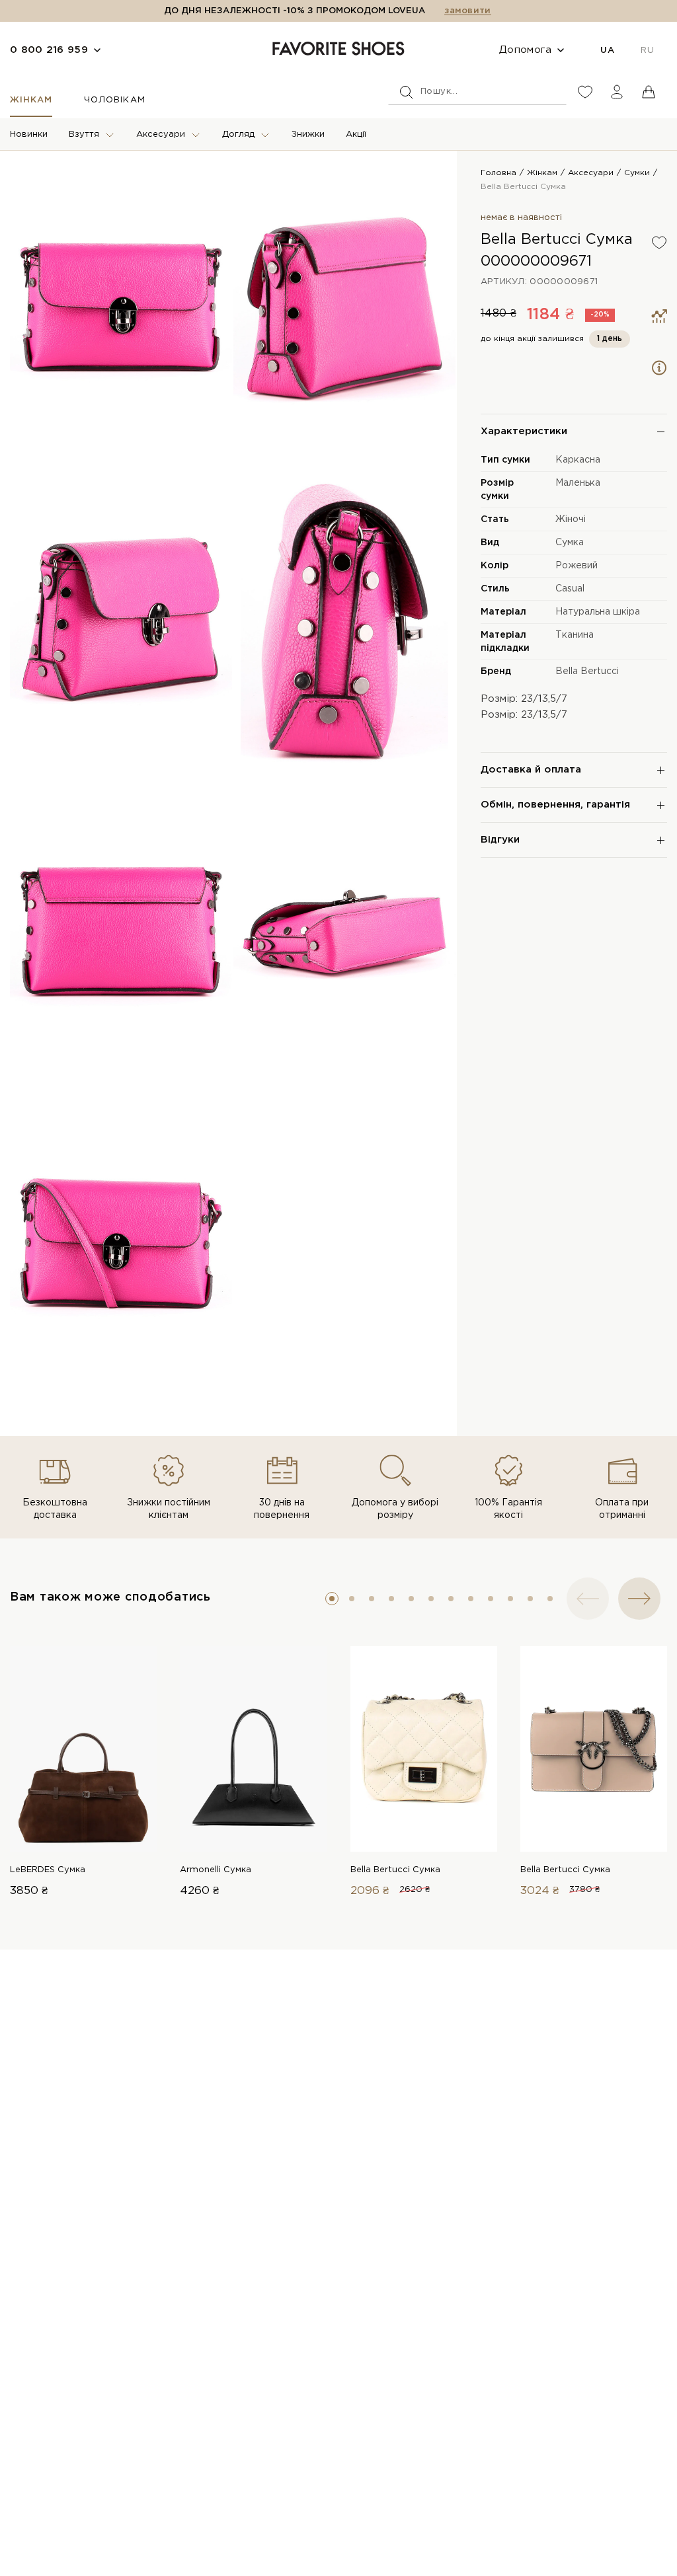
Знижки (308, 134)
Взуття (84, 134)
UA (607, 51)
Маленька (578, 483)
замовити (467, 11)
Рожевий (577, 566)
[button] (332, 1599)
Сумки (637, 173)
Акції (356, 134)
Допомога (525, 50)
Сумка (570, 543)
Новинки (29, 134)
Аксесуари (161, 134)
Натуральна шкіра (598, 612)
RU (647, 51)
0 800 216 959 (49, 50)
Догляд (238, 134)
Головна (498, 173)
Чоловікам (114, 100)
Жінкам (31, 100)
